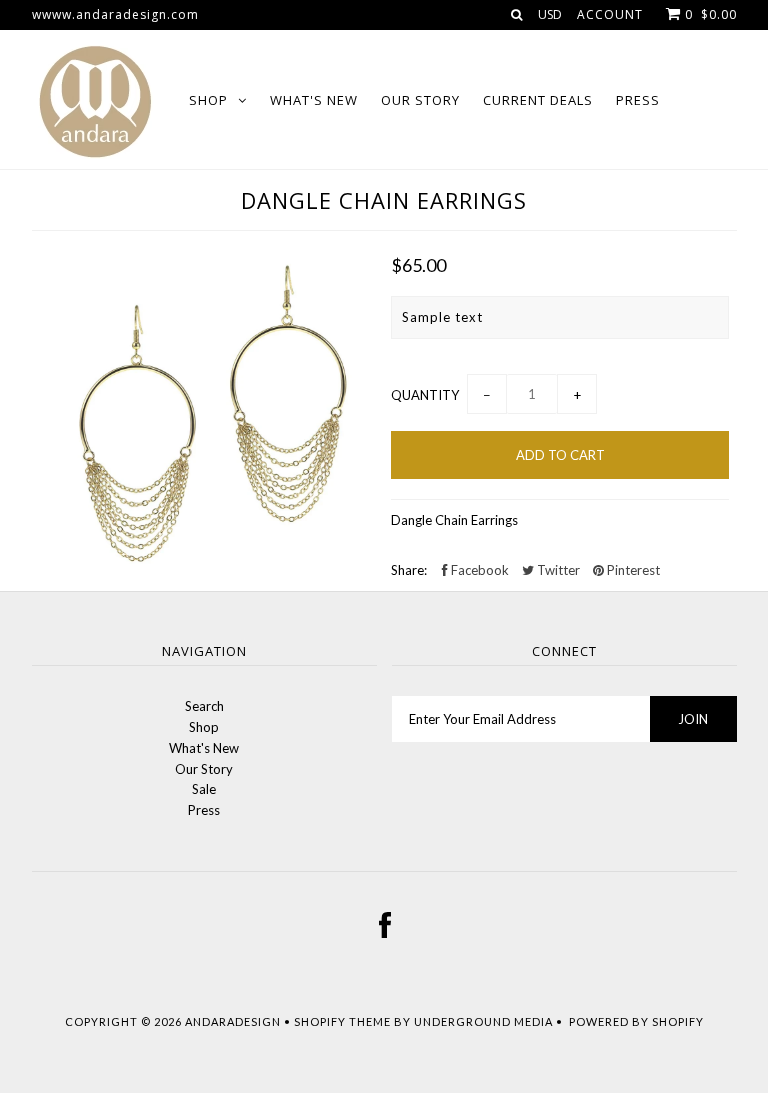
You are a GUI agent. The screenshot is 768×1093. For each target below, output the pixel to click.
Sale (204, 789)
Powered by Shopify (636, 1021)
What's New (314, 100)
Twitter (557, 570)
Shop (208, 100)
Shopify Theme (342, 1021)
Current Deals (538, 100)
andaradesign (233, 1021)
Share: (409, 570)
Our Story (420, 100)
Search (204, 706)
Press (638, 100)
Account (610, 14)
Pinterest (632, 570)
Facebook (478, 570)
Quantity (425, 395)
